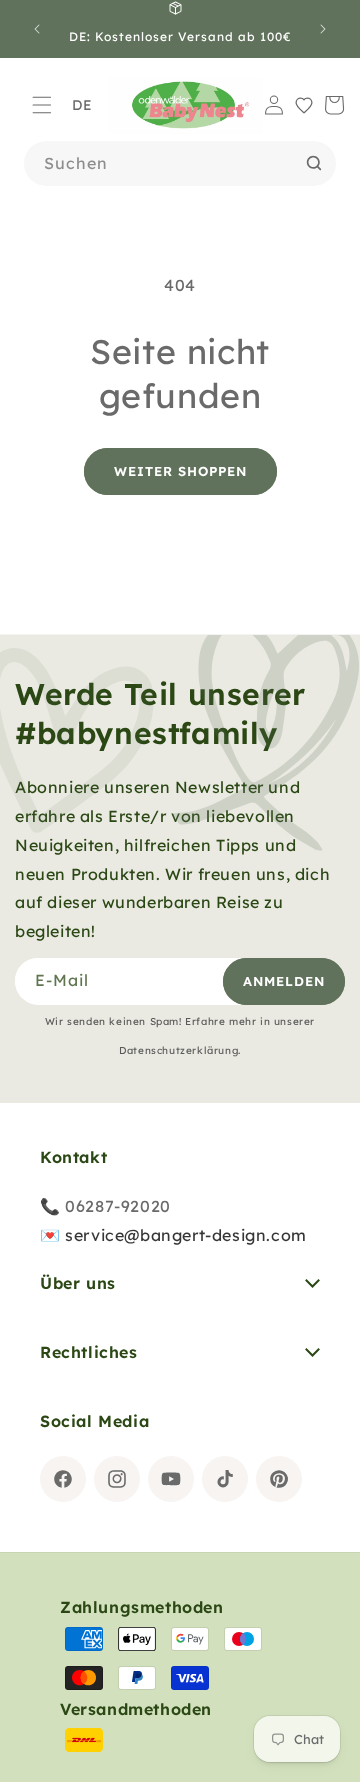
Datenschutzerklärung (178, 1050)
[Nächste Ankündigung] (323, 29)
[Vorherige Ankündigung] (37, 29)
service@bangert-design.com (186, 1235)
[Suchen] (314, 163)
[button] (42, 105)
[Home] (185, 105)
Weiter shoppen (180, 471)
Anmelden (284, 981)
